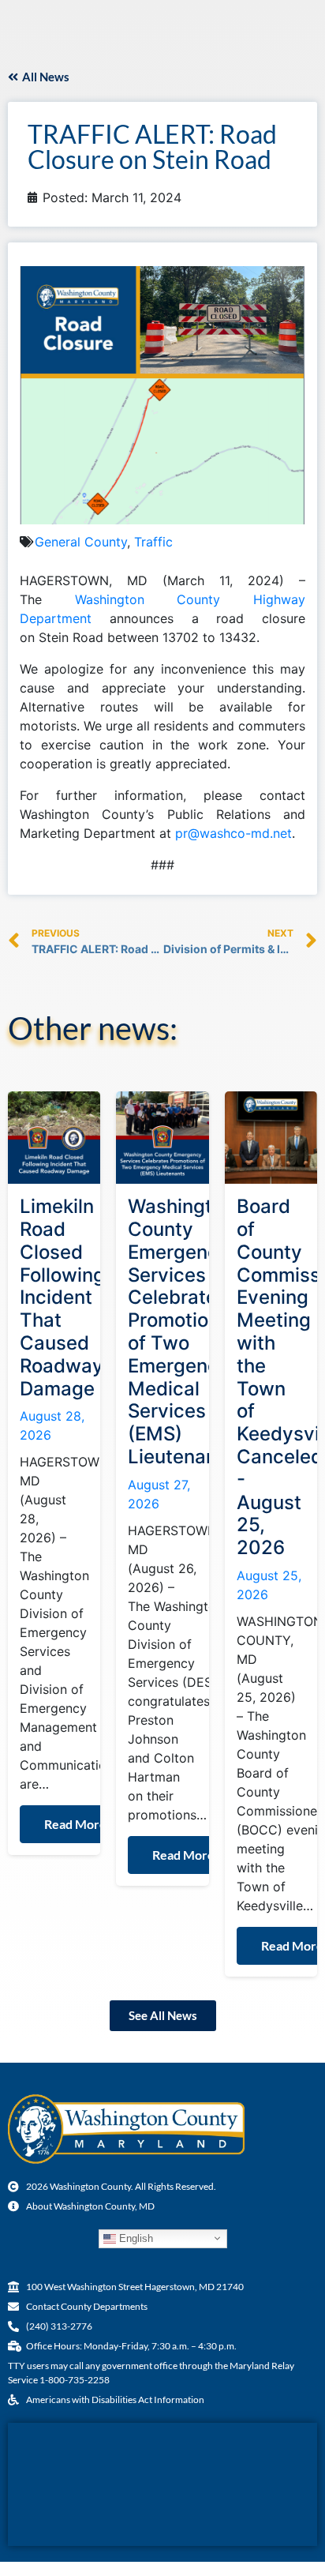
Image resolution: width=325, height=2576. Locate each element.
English (134, 2238)
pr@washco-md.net (233, 833)
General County (81, 542)
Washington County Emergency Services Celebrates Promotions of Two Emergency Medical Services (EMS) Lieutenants (181, 1331)
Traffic (153, 542)
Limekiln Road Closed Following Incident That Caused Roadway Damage (62, 1297)
